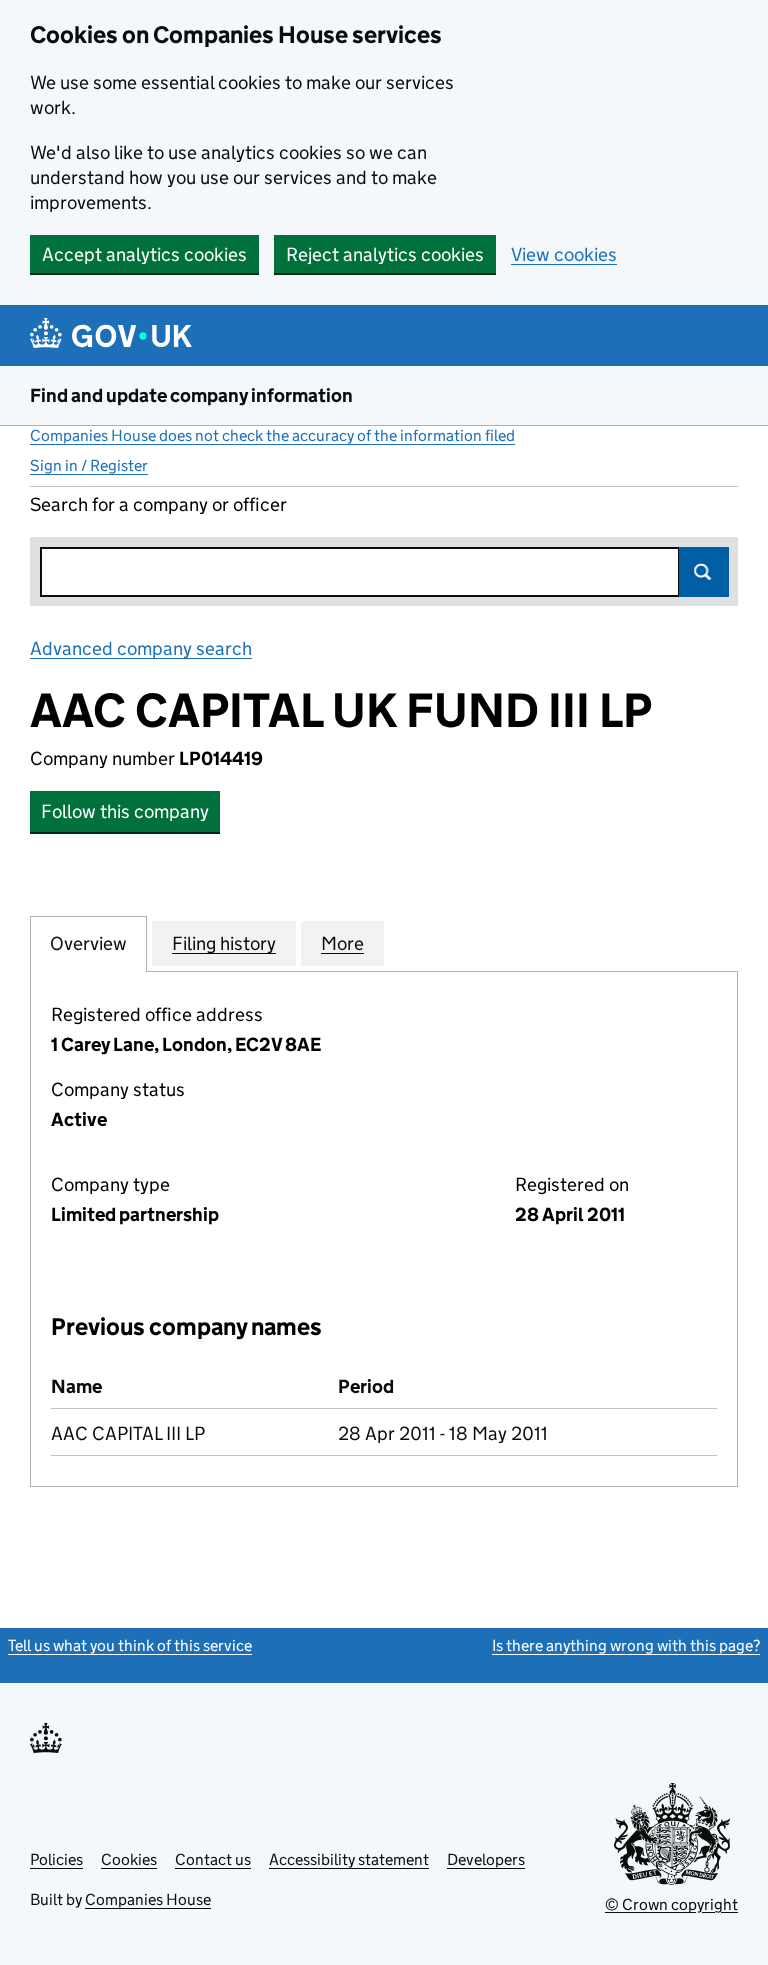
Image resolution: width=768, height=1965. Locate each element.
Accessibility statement (349, 1859)
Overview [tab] (88, 943)
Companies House (148, 1899)
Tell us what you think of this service (130, 1645)
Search (704, 572)
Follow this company (125, 811)
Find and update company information (191, 395)
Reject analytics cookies (385, 254)
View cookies (564, 254)
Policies (56, 1859)
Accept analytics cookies (144, 254)
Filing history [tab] (224, 943)
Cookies (129, 1859)
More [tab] (342, 943)
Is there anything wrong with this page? (626, 1645)
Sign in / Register (89, 465)
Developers (486, 1859)
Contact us (213, 1859)
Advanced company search (141, 648)
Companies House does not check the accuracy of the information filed (272, 435)
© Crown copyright (671, 1904)
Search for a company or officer (158, 504)
